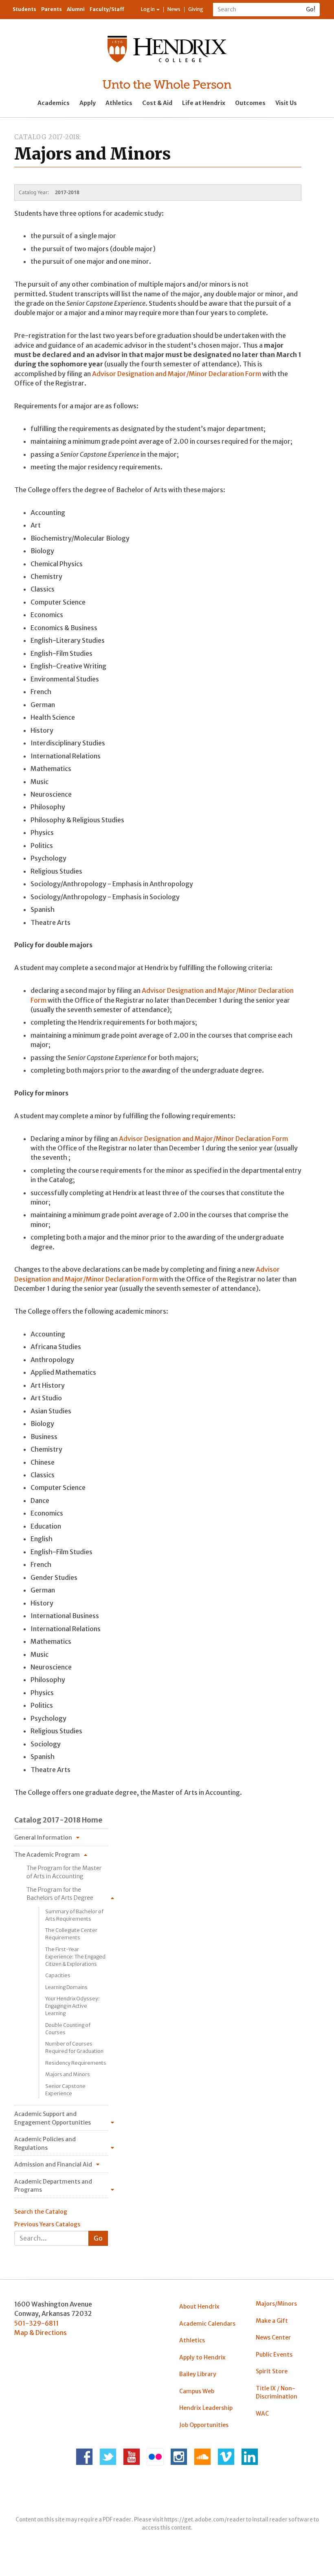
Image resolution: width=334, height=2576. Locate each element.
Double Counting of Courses (68, 2029)
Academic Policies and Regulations (45, 2143)
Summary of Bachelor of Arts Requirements (74, 1915)
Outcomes (250, 103)
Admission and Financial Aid (53, 2164)
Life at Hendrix (204, 103)
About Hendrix (199, 2307)
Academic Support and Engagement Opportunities (53, 2118)
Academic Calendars (207, 2324)
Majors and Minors (68, 2074)
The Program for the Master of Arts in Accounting (64, 1872)
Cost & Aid (157, 103)
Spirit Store (272, 2371)
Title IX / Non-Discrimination (277, 2392)
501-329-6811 (36, 2323)
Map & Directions (41, 2333)
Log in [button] (148, 9)
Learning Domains (66, 1987)
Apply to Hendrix (202, 2357)
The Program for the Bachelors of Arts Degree (60, 1894)
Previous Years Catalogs (47, 2224)
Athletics (119, 103)
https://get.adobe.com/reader (205, 2520)
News (174, 9)
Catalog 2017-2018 (47, 137)
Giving (196, 9)
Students (24, 9)
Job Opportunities (204, 2425)
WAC (262, 2414)
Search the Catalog (41, 2212)
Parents (52, 9)
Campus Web (197, 2391)
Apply (88, 103)
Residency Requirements (76, 2063)
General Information (43, 1838)
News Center (273, 2337)
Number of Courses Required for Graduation (74, 2047)
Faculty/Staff (107, 9)
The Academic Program (47, 1855)
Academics (54, 103)
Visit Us (286, 103)
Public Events (274, 2355)
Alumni (76, 9)
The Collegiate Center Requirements (71, 1934)
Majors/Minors (276, 2304)
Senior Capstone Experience (65, 2090)
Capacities (58, 1975)
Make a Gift (272, 2321)
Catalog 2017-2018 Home (58, 1820)
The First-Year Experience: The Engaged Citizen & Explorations (75, 1957)
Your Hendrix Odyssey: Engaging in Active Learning (73, 2006)
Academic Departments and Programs (53, 2186)
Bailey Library (198, 2374)
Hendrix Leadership (206, 2408)
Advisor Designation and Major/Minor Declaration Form (177, 374)
